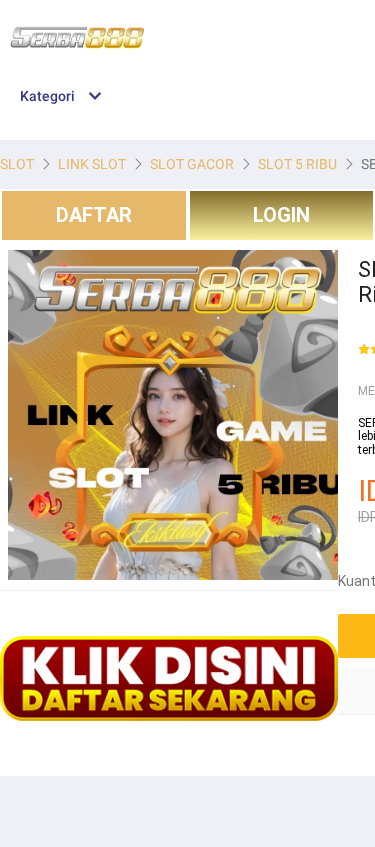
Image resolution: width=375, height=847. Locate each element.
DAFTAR (94, 215)
